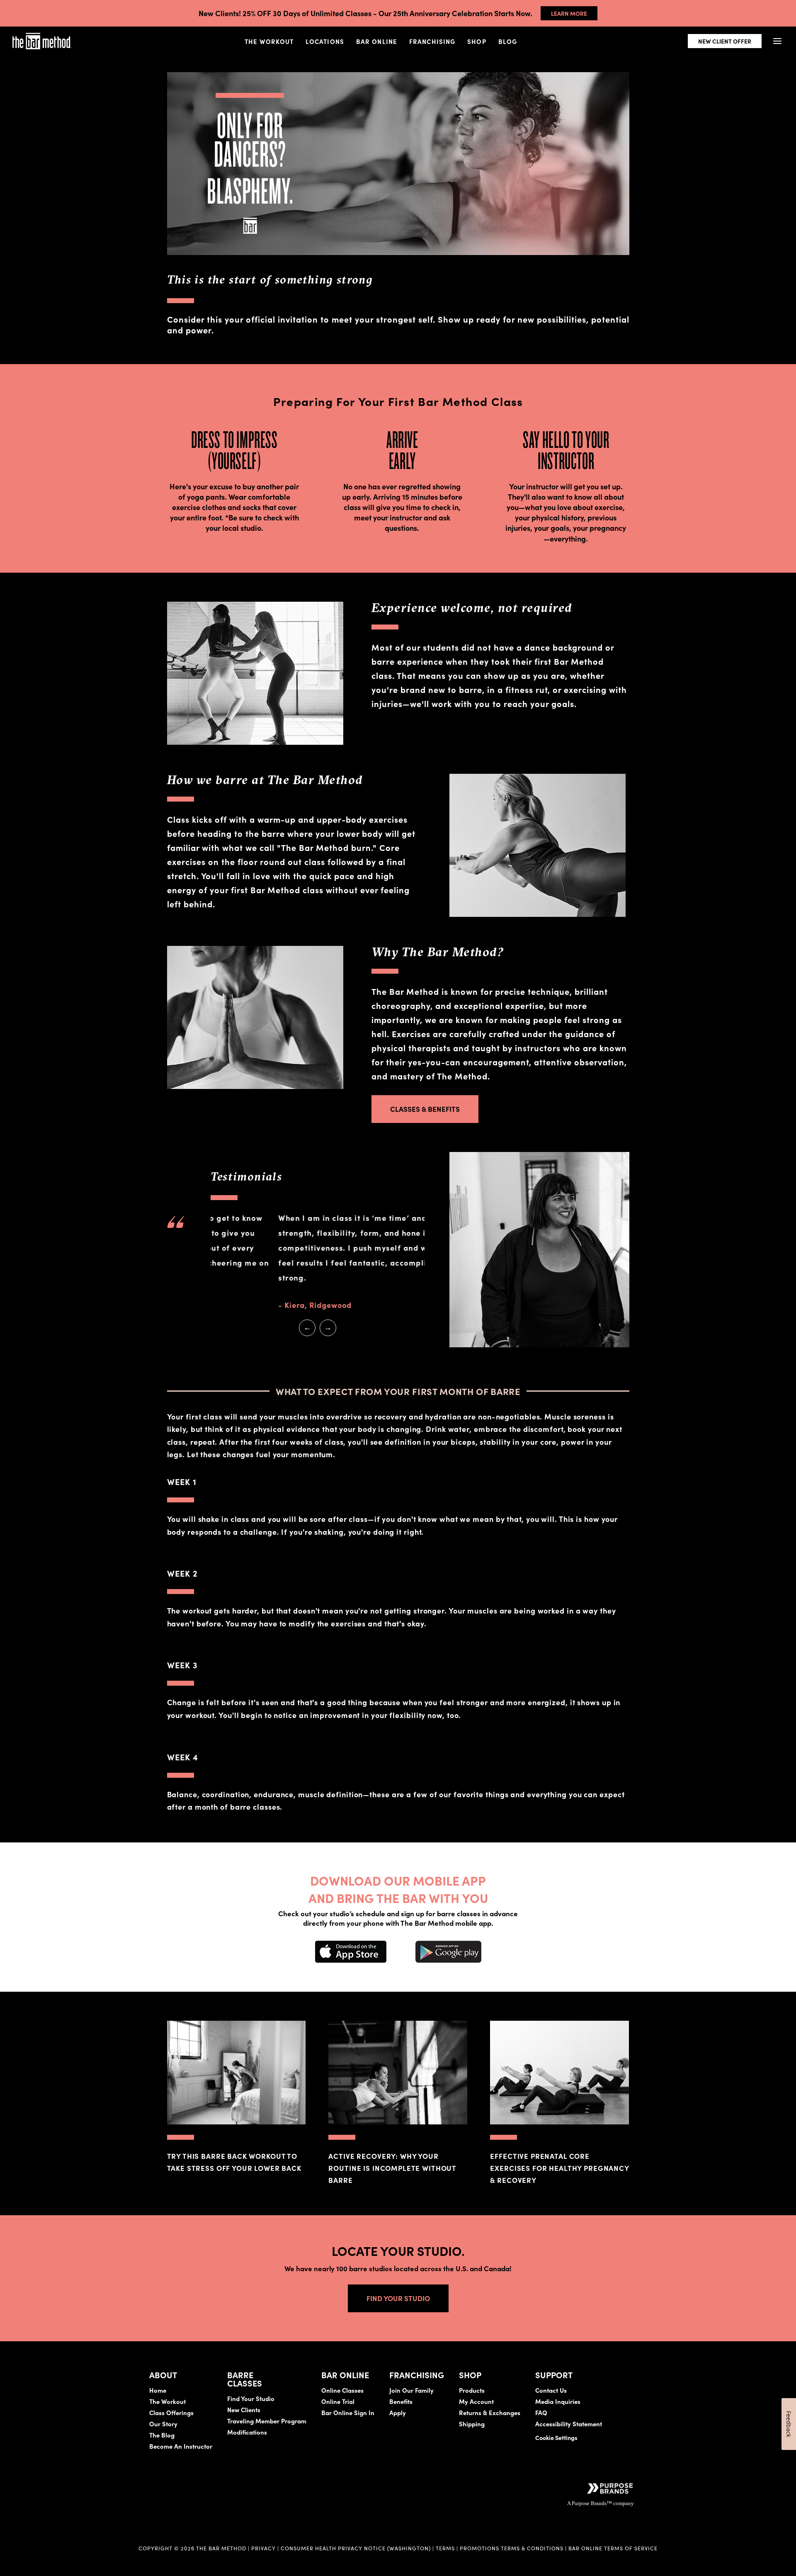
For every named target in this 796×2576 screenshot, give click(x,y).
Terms (445, 2548)
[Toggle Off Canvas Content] (777, 41)
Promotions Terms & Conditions (512, 2548)
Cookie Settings (556, 2437)
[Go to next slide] (328, 1328)
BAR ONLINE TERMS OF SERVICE (613, 2548)
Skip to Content (93, 32)
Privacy (263, 2548)
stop (315, 1352)
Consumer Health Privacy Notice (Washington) (356, 2548)
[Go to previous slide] (307, 1328)
